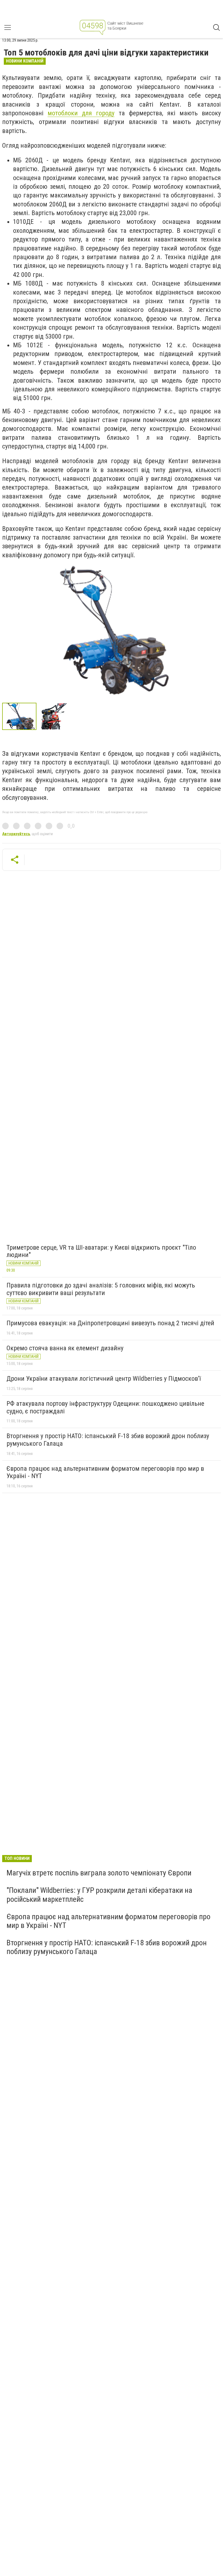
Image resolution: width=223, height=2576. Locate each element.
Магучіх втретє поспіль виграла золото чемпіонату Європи (99, 1873)
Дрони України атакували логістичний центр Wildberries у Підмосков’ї (104, 1379)
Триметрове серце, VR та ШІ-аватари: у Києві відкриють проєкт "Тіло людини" (101, 1251)
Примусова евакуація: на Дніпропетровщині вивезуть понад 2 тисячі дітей (110, 1323)
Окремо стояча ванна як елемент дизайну (65, 1348)
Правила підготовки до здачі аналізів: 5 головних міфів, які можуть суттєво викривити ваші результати (101, 1289)
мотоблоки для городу (81, 113)
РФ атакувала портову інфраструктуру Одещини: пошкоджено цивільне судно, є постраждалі (105, 1407)
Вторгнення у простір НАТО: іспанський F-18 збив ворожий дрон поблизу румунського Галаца (108, 1440)
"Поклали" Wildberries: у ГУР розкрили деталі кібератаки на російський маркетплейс (99, 1895)
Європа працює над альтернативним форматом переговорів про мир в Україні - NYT (105, 1472)
